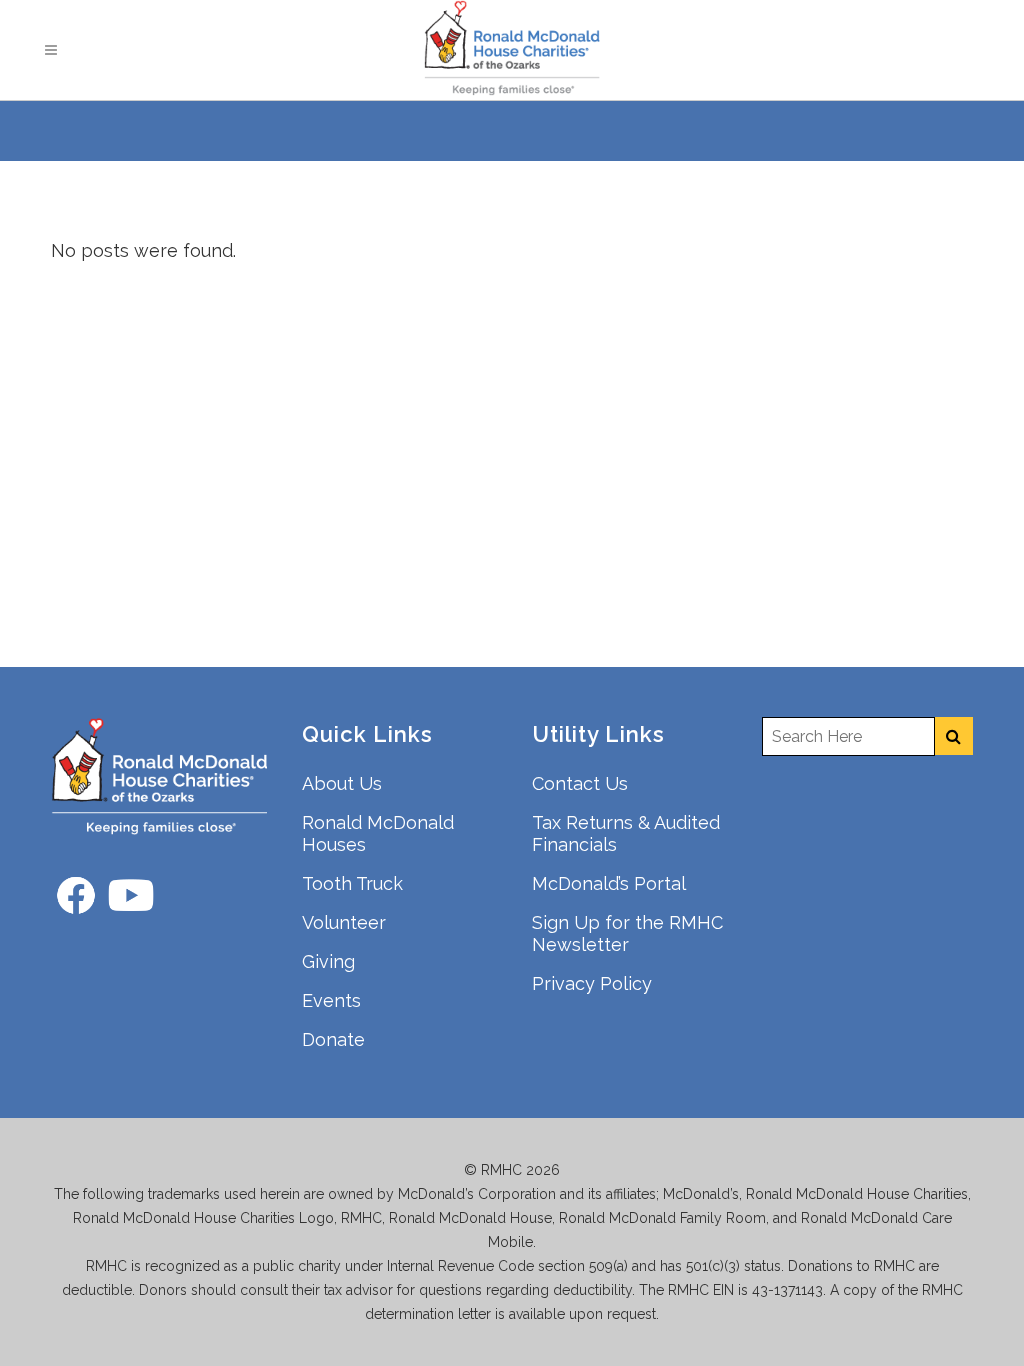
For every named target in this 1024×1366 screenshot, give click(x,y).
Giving (328, 961)
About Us (342, 783)
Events (331, 1000)
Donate (333, 1039)
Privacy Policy (592, 983)
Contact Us (580, 783)
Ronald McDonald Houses (378, 833)
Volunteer (344, 922)
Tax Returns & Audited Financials (626, 833)
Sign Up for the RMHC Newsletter (627, 933)
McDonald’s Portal (609, 883)
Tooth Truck (352, 883)
